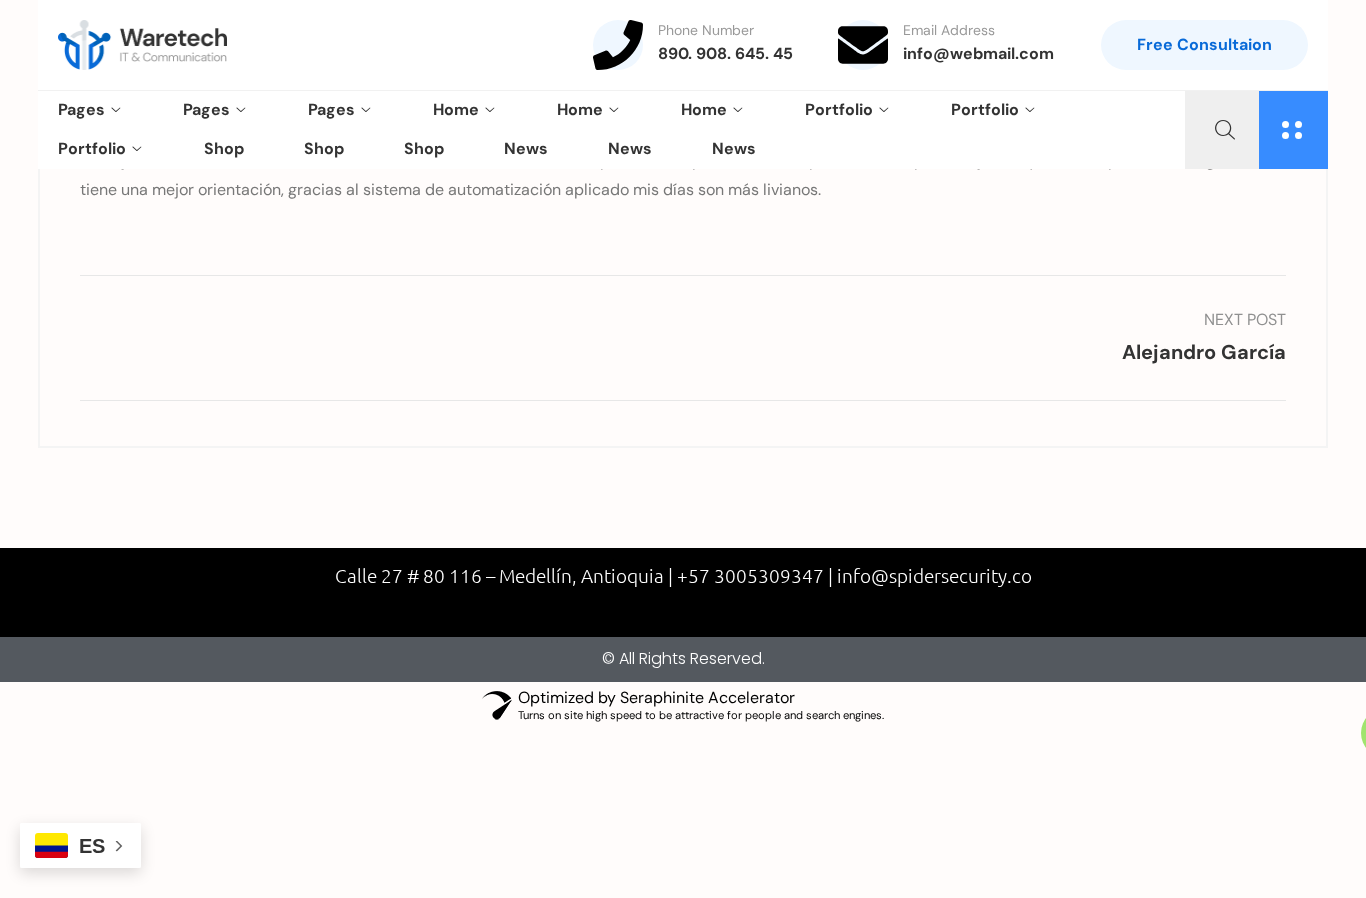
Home (456, 109)
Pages (81, 109)
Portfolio (839, 109)
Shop (224, 148)
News (526, 148)
